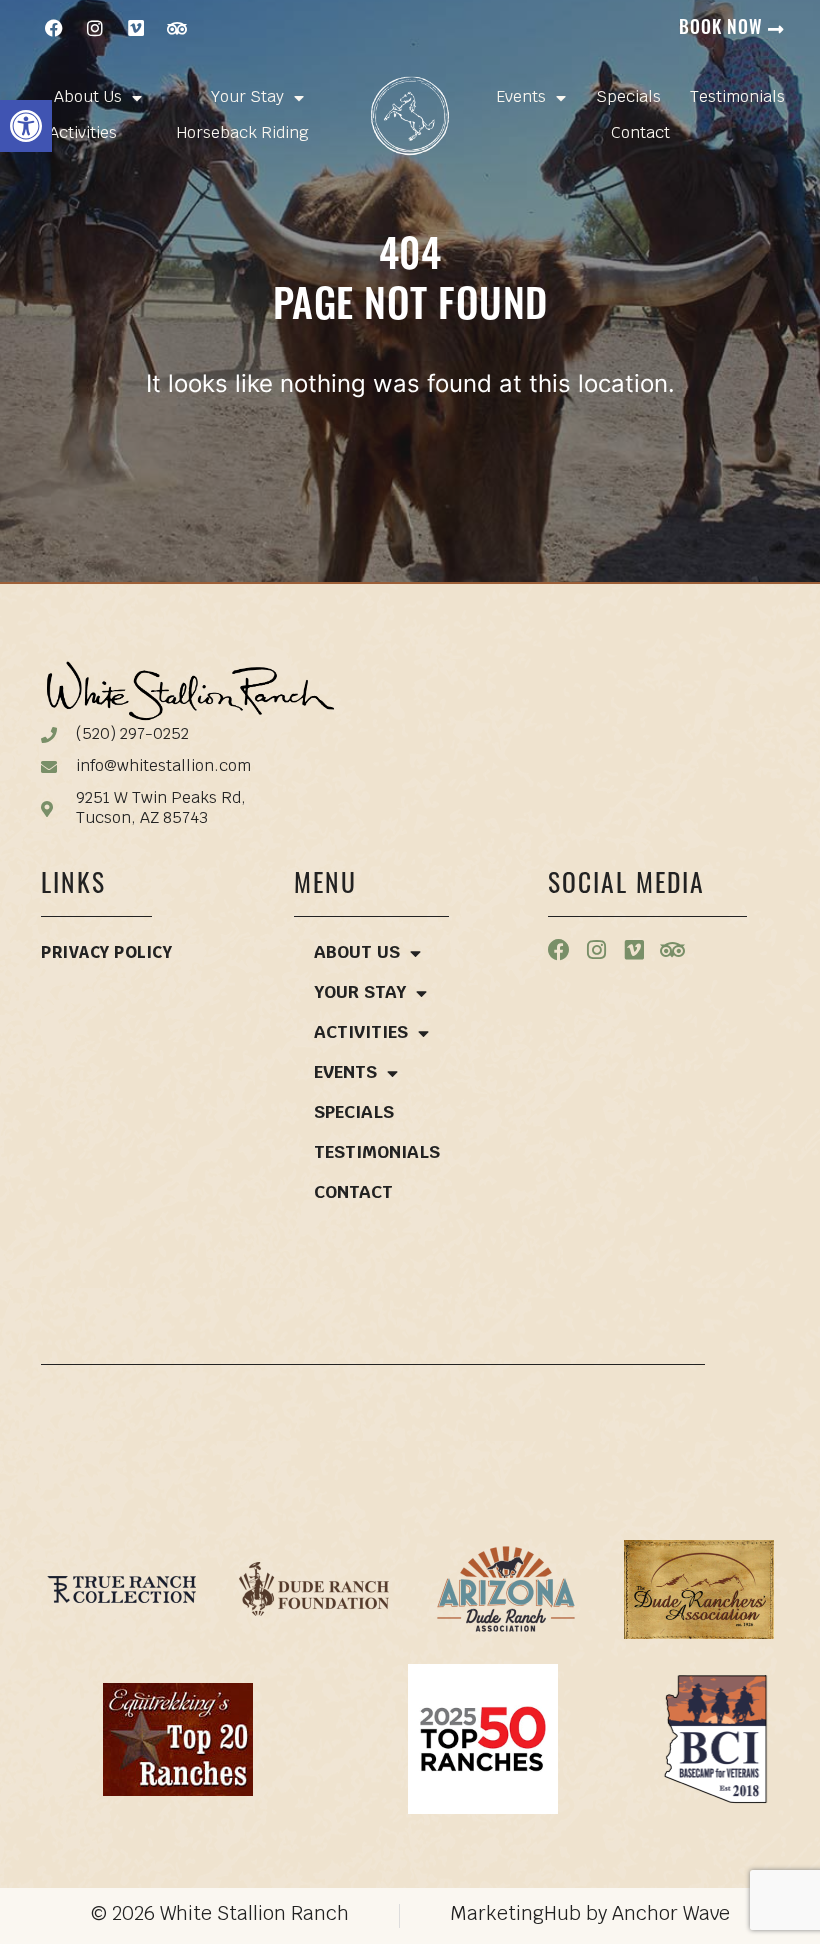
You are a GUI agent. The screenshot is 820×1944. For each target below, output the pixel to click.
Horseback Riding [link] (242, 134)
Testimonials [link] (737, 98)
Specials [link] (628, 98)
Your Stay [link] (247, 98)
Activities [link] (83, 134)
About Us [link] (88, 98)
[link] (26, 126)
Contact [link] (640, 134)
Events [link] (521, 98)
